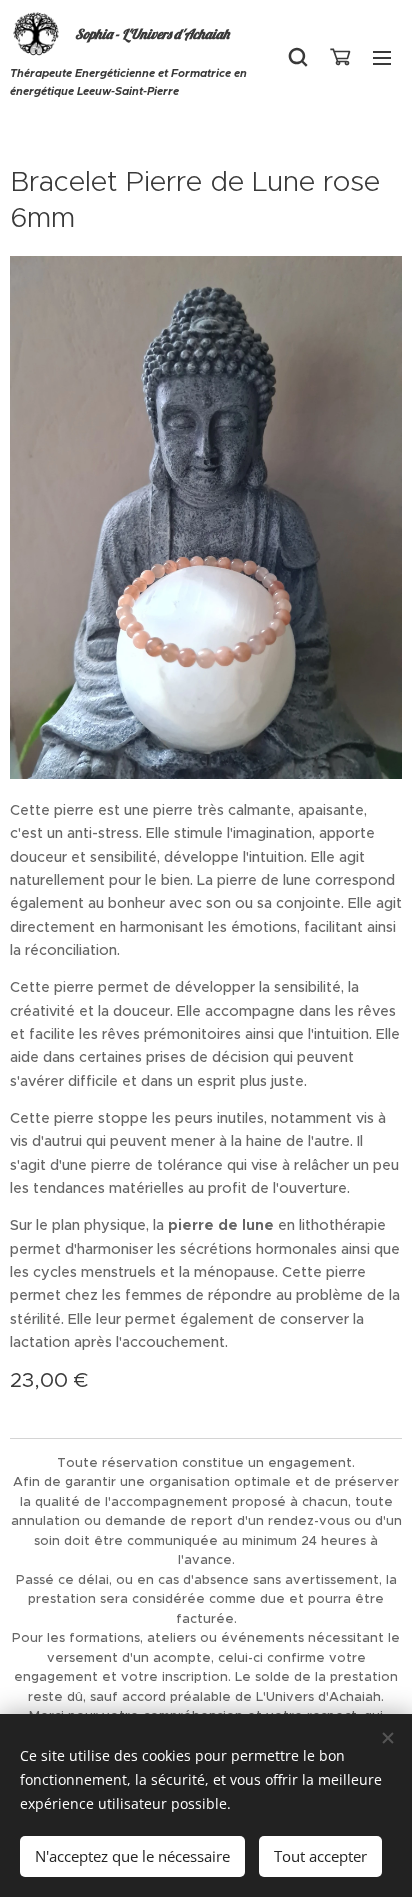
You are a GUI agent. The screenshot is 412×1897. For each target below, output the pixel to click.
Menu (382, 57)
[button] (298, 57)
